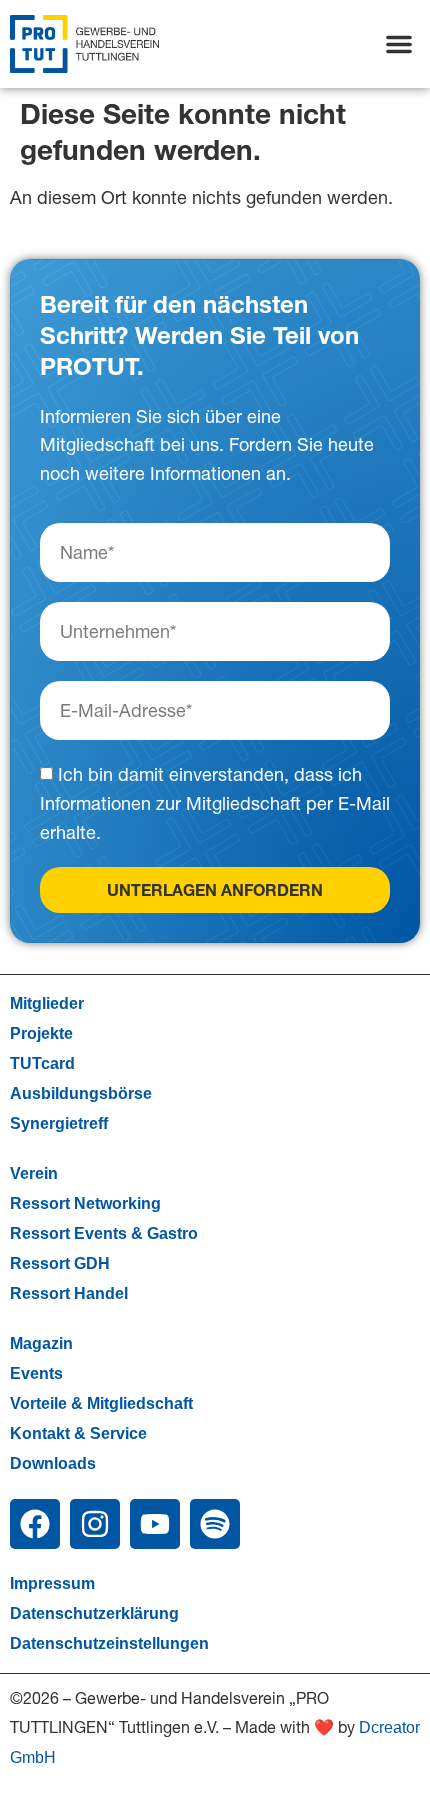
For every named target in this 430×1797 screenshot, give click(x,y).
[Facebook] (35, 1524)
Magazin (41, 1343)
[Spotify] (215, 1524)
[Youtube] (155, 1524)
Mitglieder (47, 1003)
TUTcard (42, 1063)
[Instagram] (95, 1524)
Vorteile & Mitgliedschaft (101, 1403)
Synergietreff (59, 1123)
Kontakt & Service (78, 1433)
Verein (34, 1173)
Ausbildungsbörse (81, 1093)
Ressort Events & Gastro (104, 1233)
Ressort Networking (85, 1203)
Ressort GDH (60, 1263)
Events (36, 1373)
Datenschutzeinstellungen (109, 1643)
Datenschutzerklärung (94, 1613)
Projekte (41, 1033)
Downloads (53, 1463)
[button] (399, 44)
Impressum (52, 1583)
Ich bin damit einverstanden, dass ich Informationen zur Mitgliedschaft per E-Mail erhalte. (215, 804)
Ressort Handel (69, 1293)
